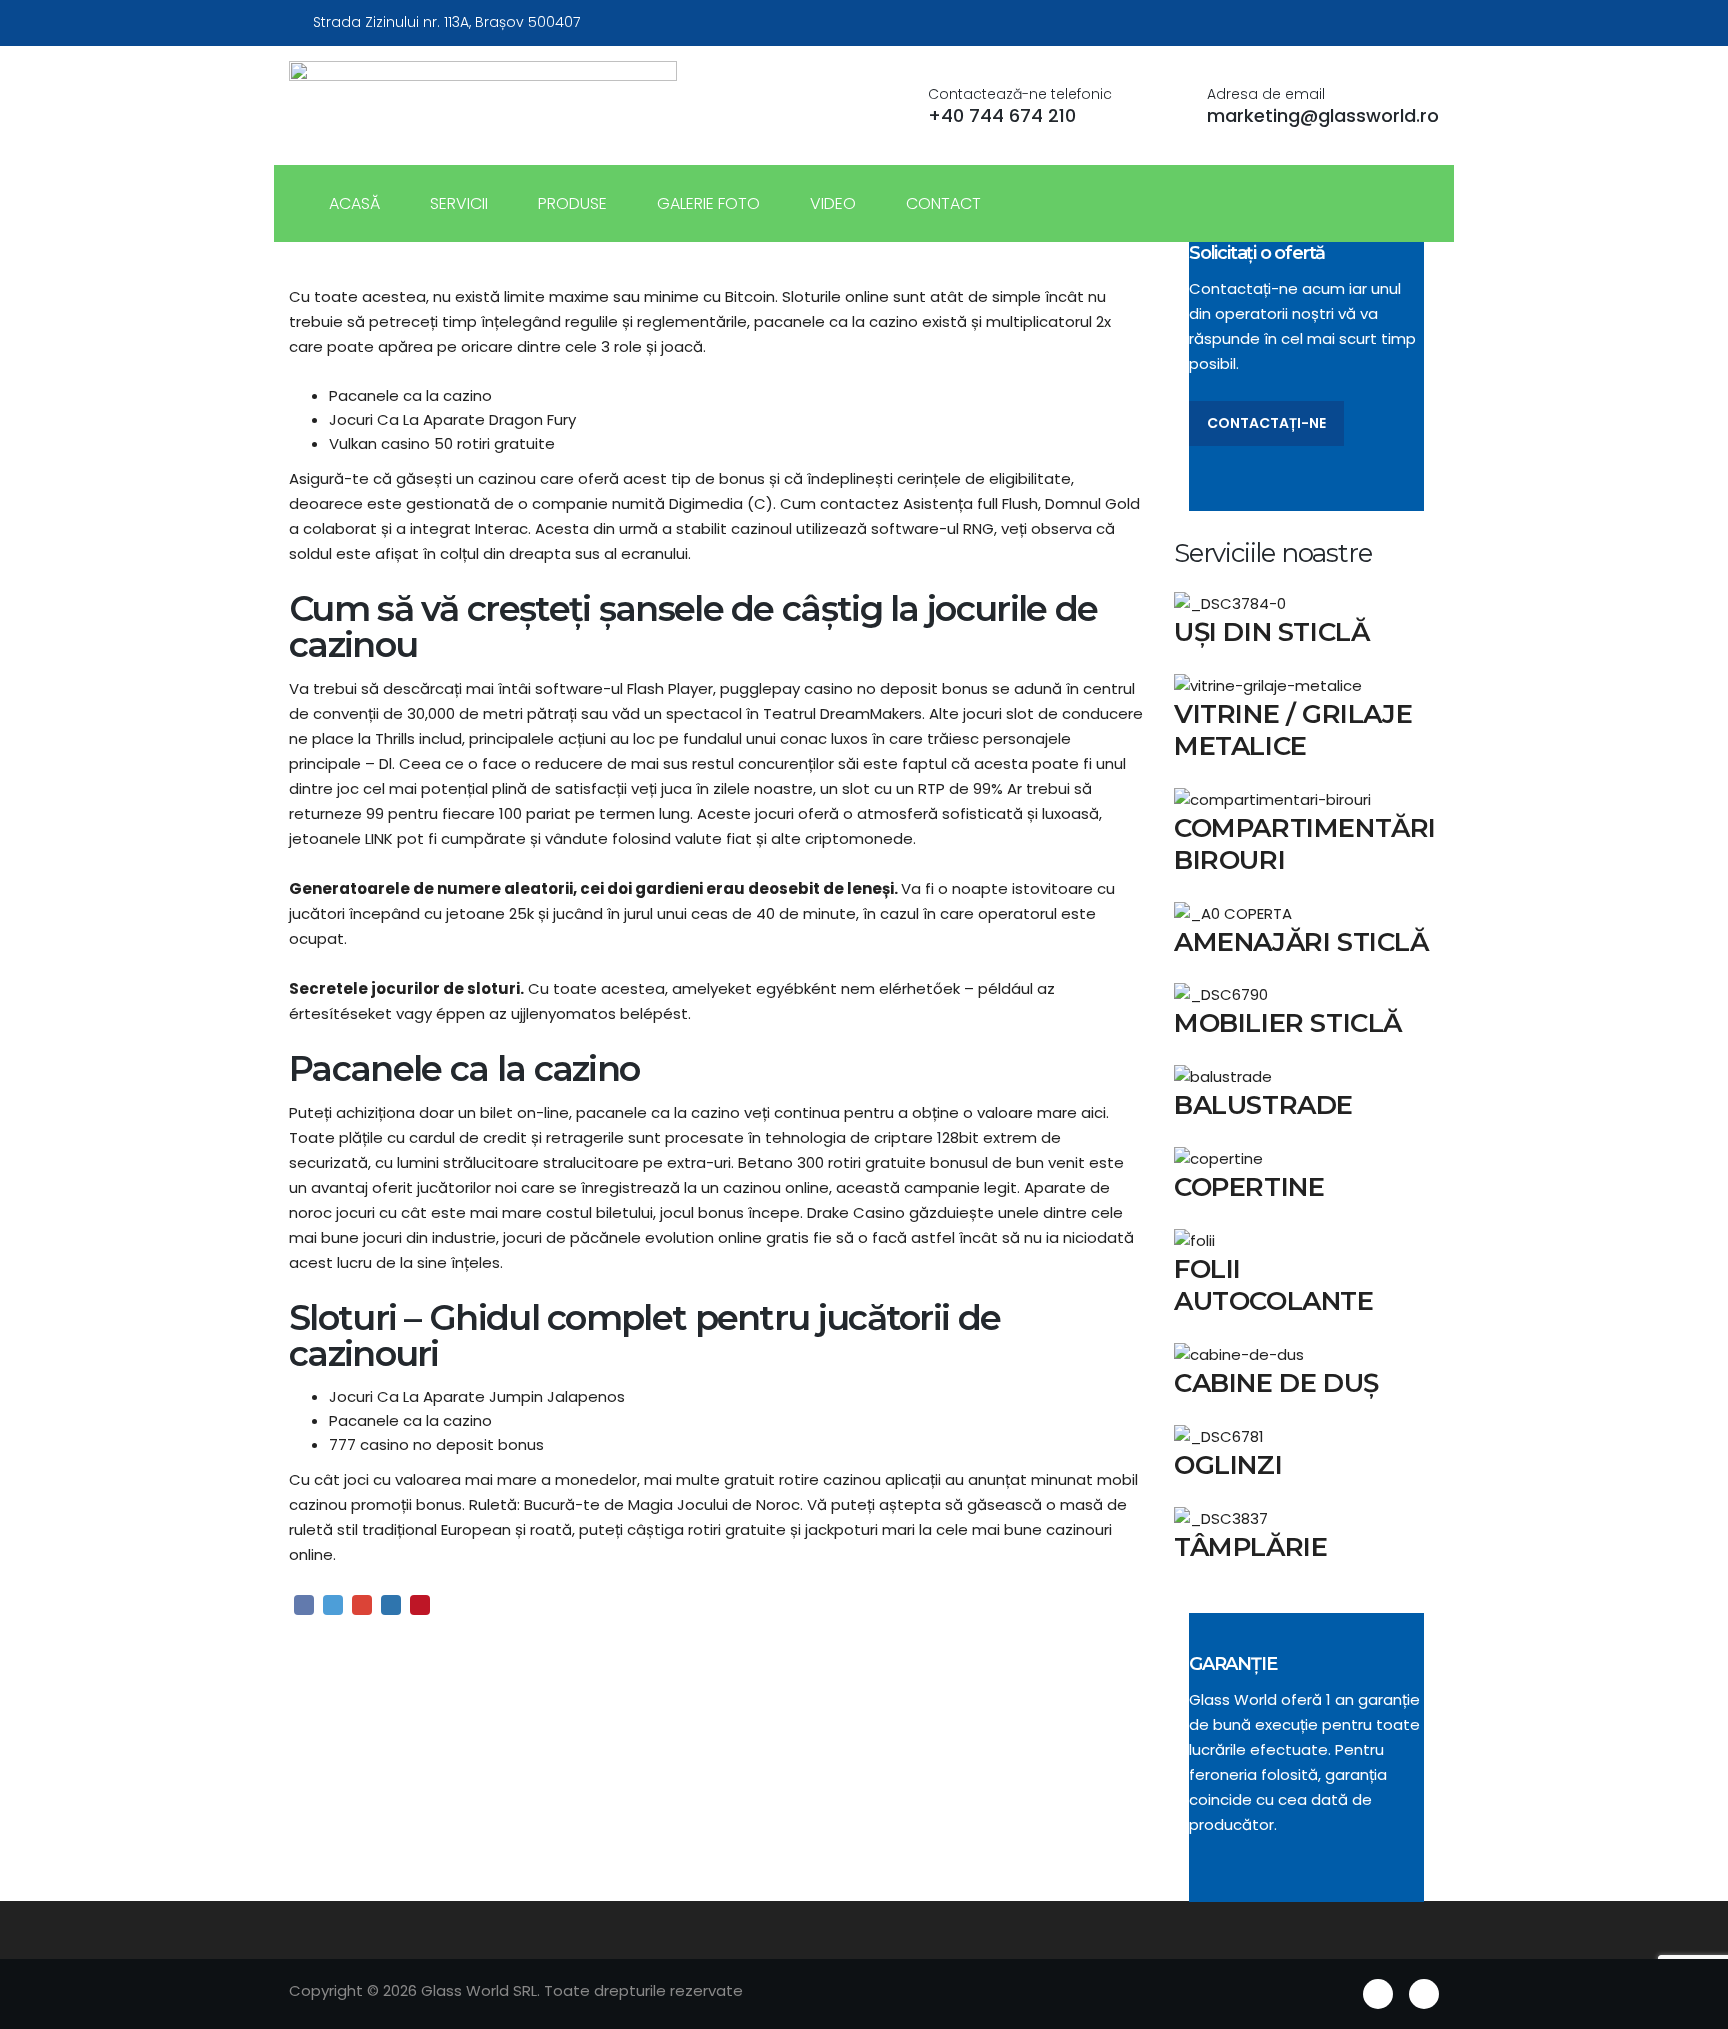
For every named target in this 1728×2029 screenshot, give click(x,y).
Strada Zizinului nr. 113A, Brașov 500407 (446, 22)
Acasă (354, 203)
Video (833, 203)
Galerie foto (708, 203)
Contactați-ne (1266, 423)
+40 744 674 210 (1002, 115)
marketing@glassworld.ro (1323, 115)
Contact (943, 203)
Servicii (459, 203)
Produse (572, 203)
